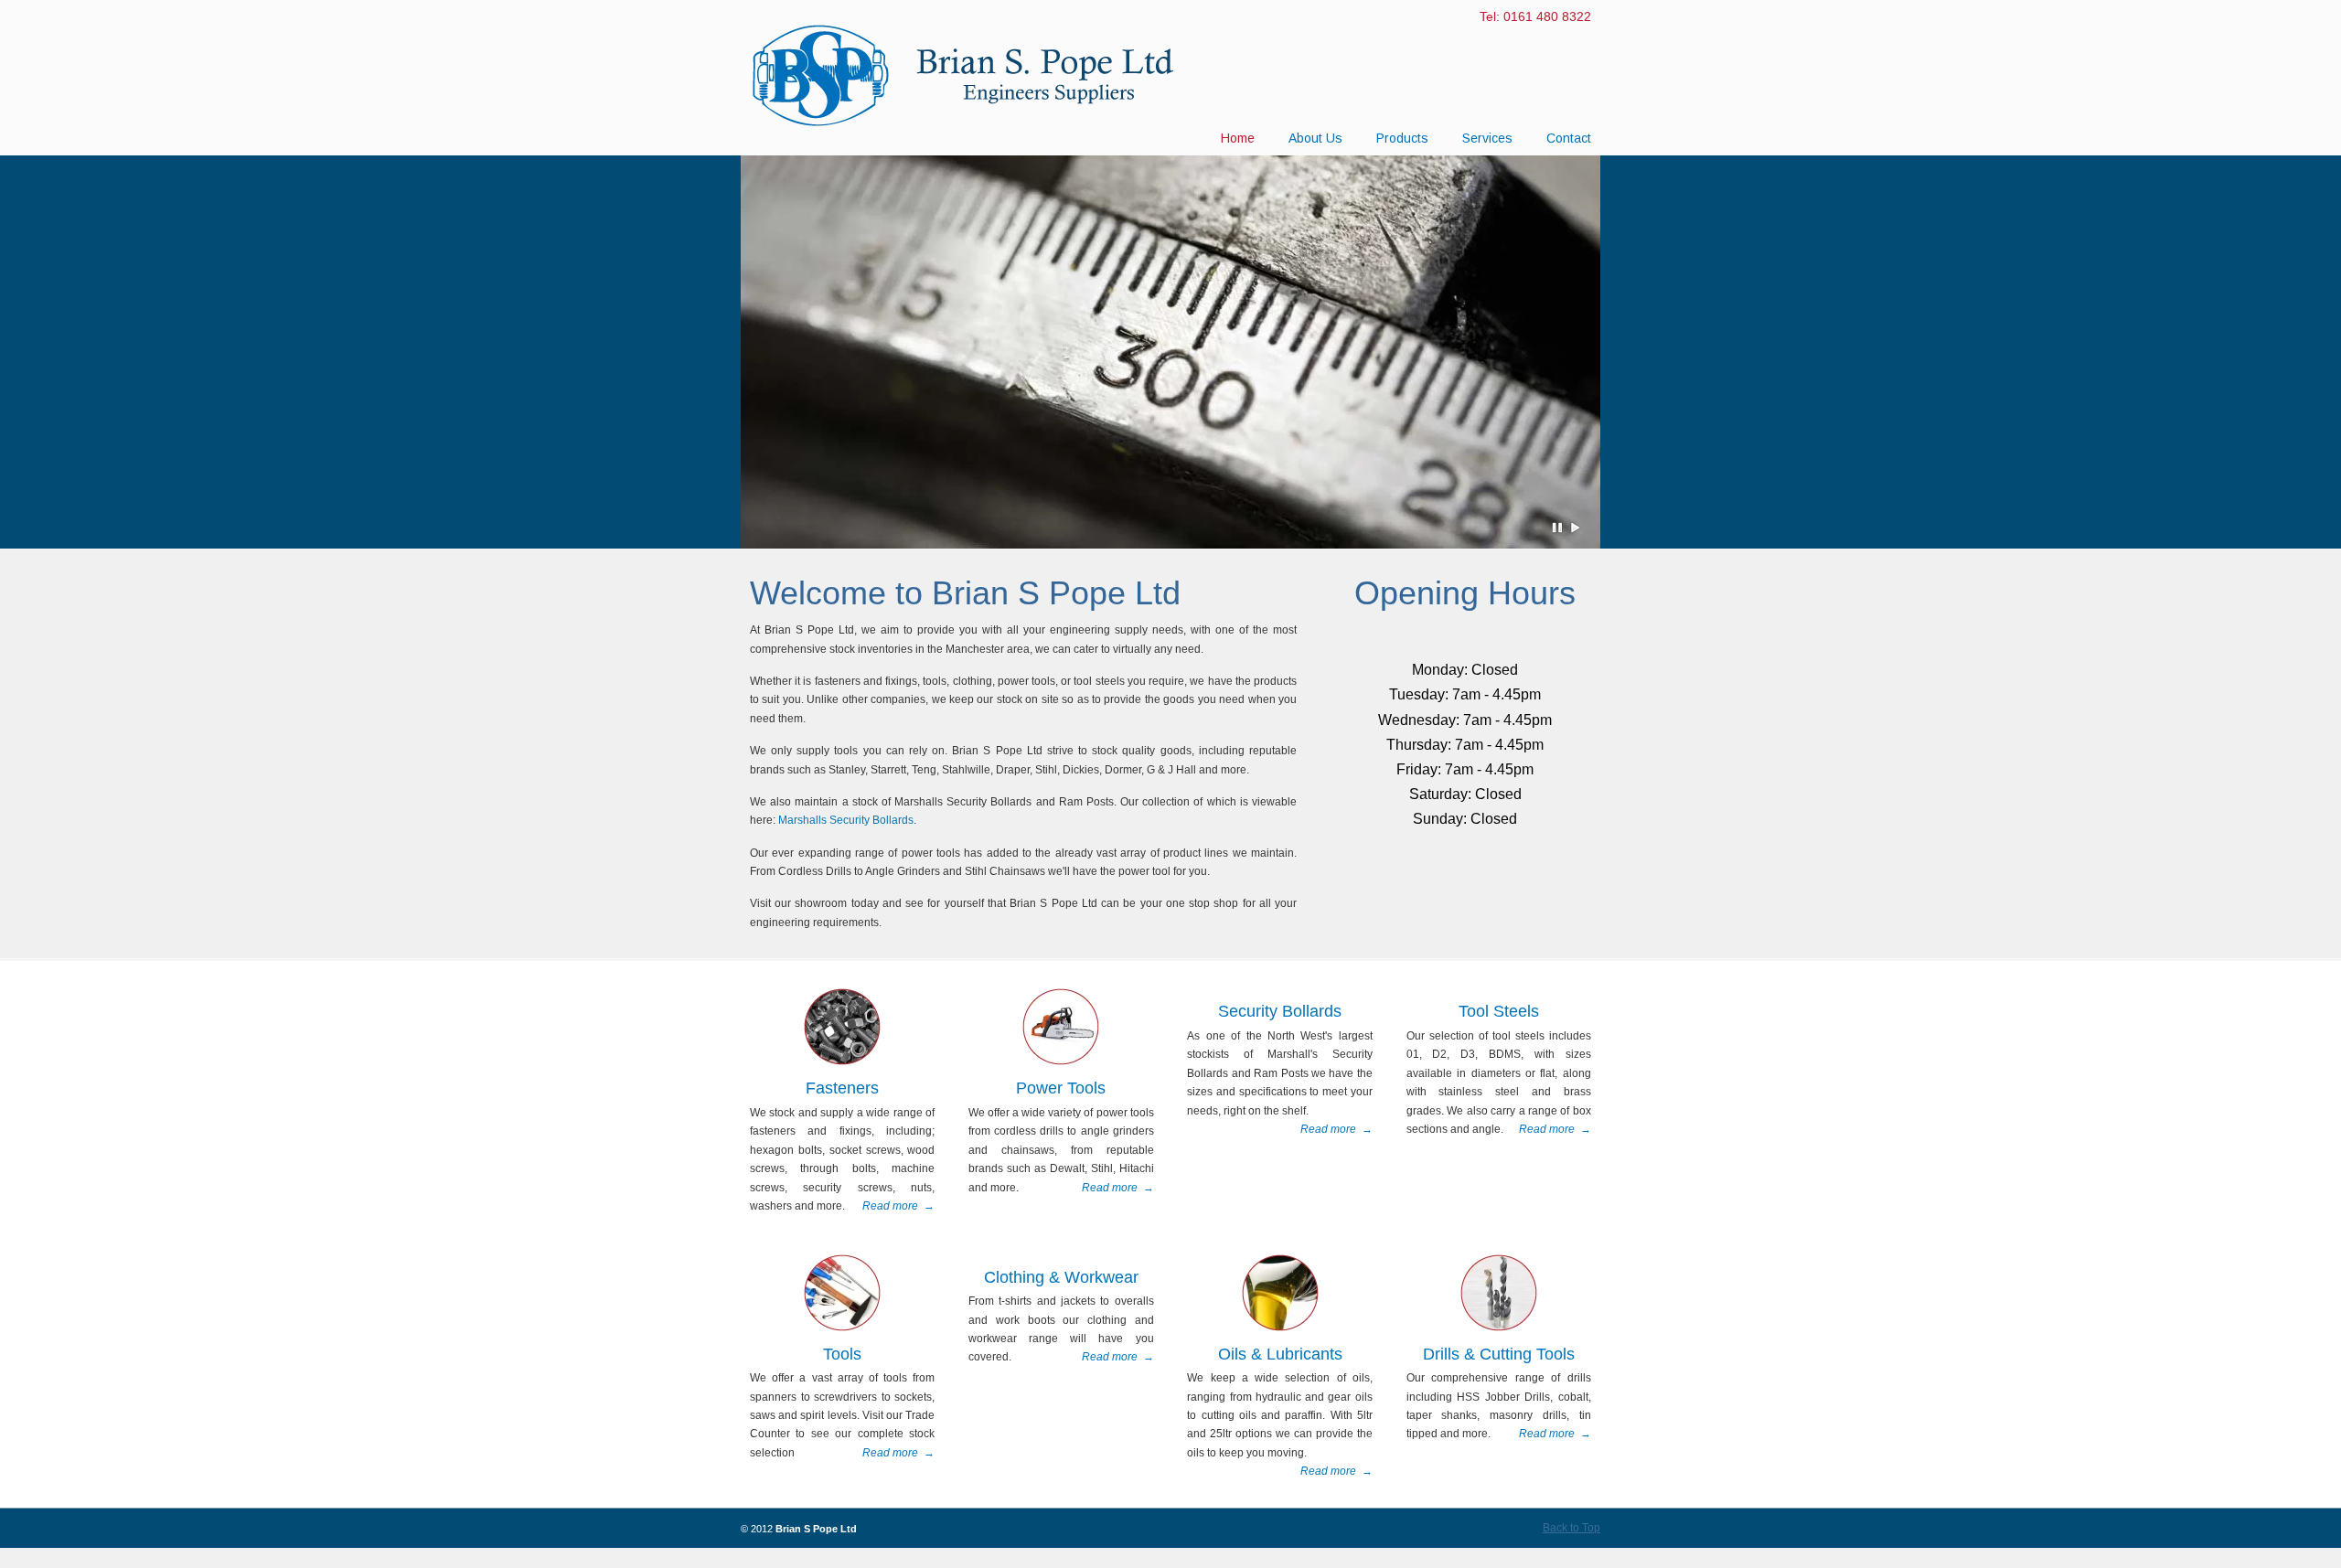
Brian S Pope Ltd (978, 74)
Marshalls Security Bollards (846, 820)
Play (1576, 528)
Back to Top (1571, 1528)
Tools (842, 1354)
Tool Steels (1499, 1011)
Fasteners (842, 1088)
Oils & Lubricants (1280, 1354)
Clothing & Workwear (1061, 1277)
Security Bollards (1280, 1011)
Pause (1558, 528)
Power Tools (1061, 1088)
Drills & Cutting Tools (1499, 1354)
